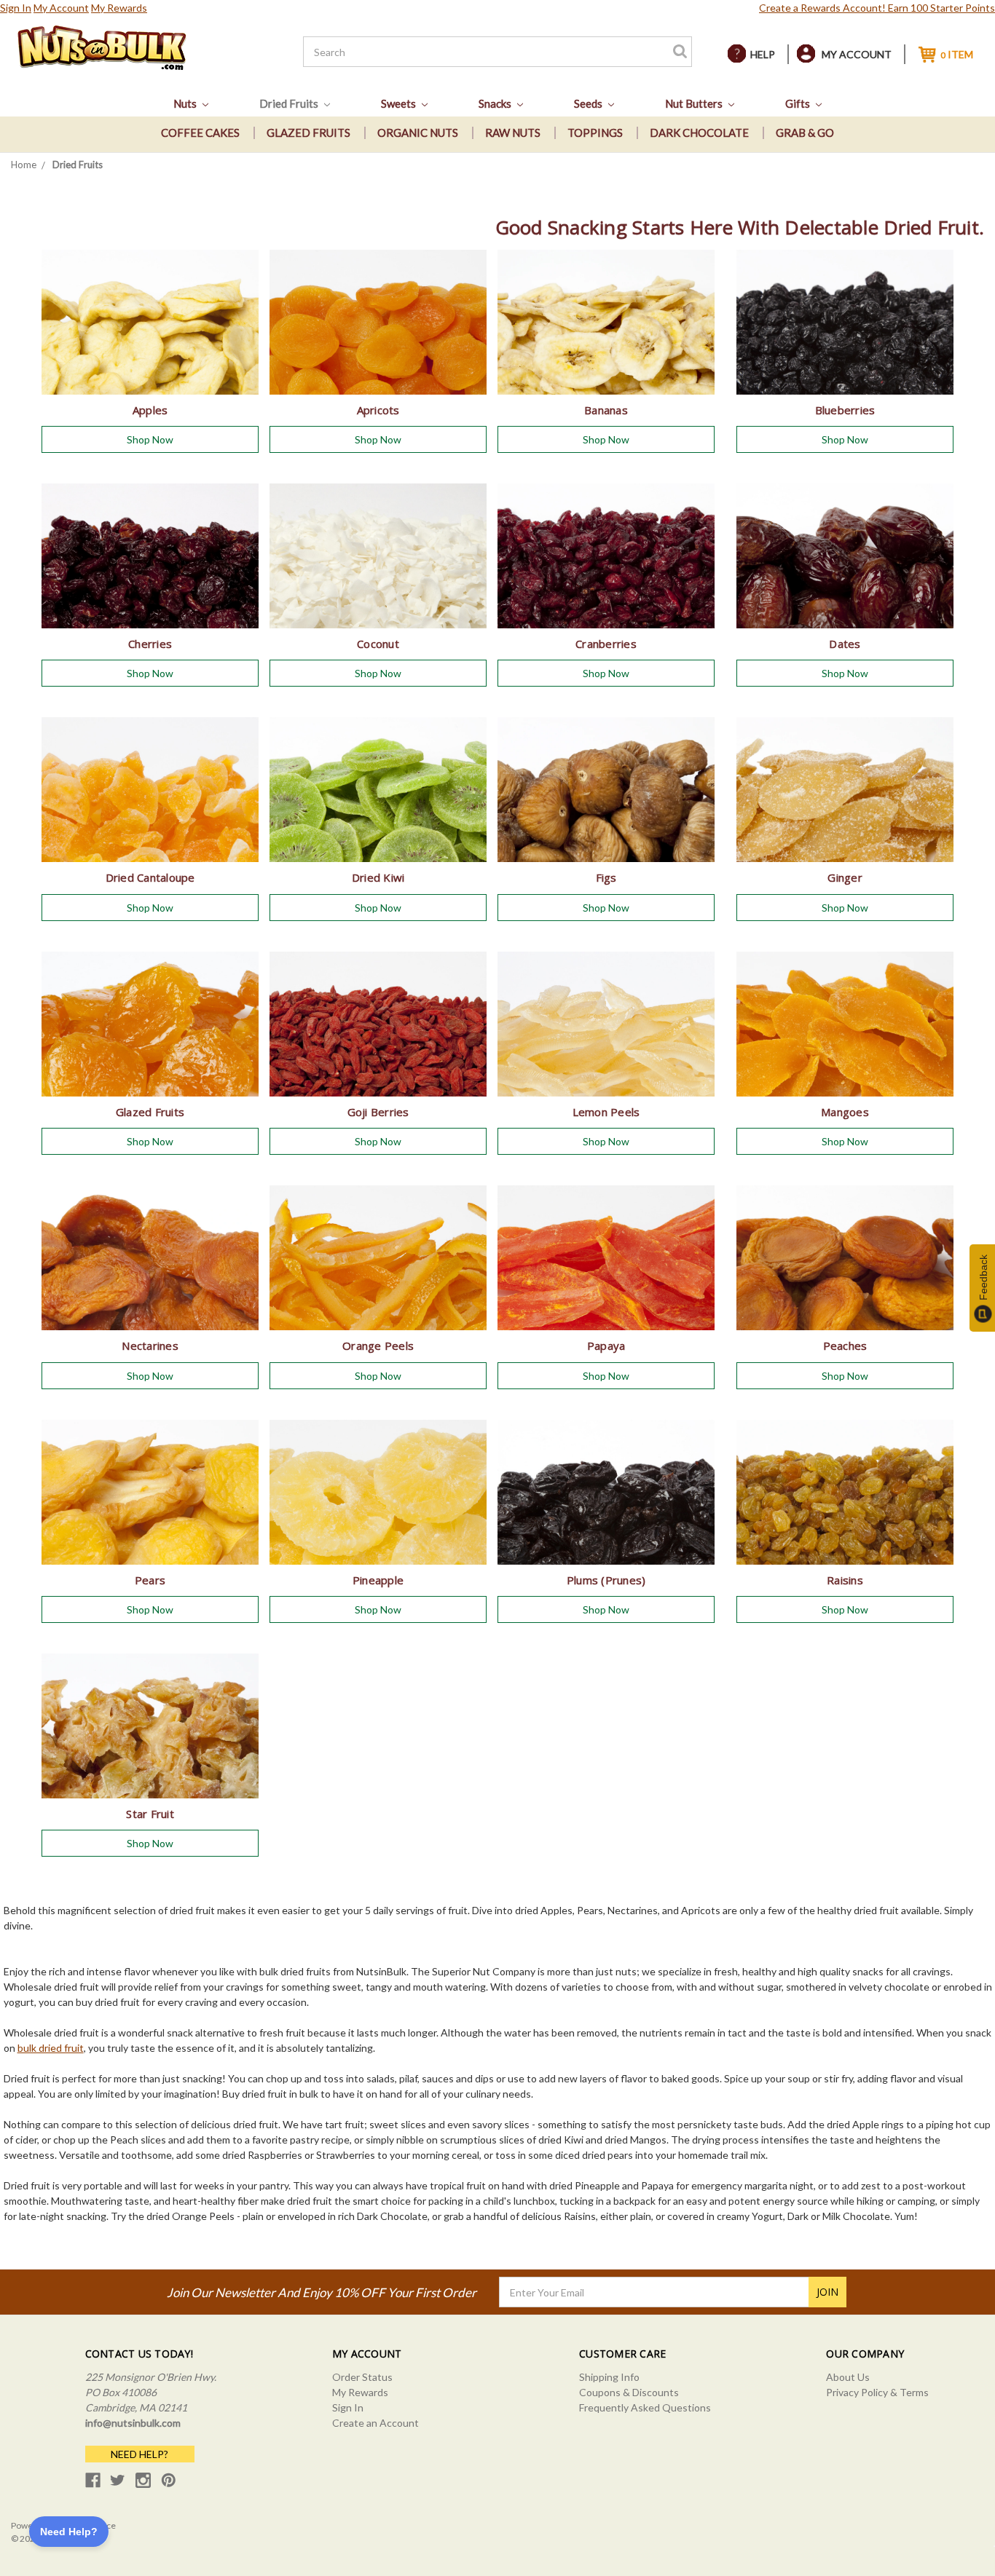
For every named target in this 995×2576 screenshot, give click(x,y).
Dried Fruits (290, 103)
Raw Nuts (513, 133)
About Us (848, 2377)
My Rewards (119, 8)
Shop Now (150, 439)
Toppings (595, 133)
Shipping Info (609, 2377)
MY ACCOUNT (857, 54)
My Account (61, 8)
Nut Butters (695, 103)
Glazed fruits (308, 133)
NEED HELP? (139, 2454)
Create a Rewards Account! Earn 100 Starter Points (877, 8)
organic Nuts (418, 133)
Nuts (186, 103)
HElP (763, 54)
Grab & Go (805, 133)
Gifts (799, 103)
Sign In (16, 8)
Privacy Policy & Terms (877, 2392)
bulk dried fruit (51, 2048)
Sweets (400, 103)
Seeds (589, 103)
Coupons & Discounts (629, 2392)
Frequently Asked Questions (645, 2407)
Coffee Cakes (200, 133)
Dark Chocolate (699, 133)
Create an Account (375, 2423)
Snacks (496, 103)
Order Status (362, 2377)
